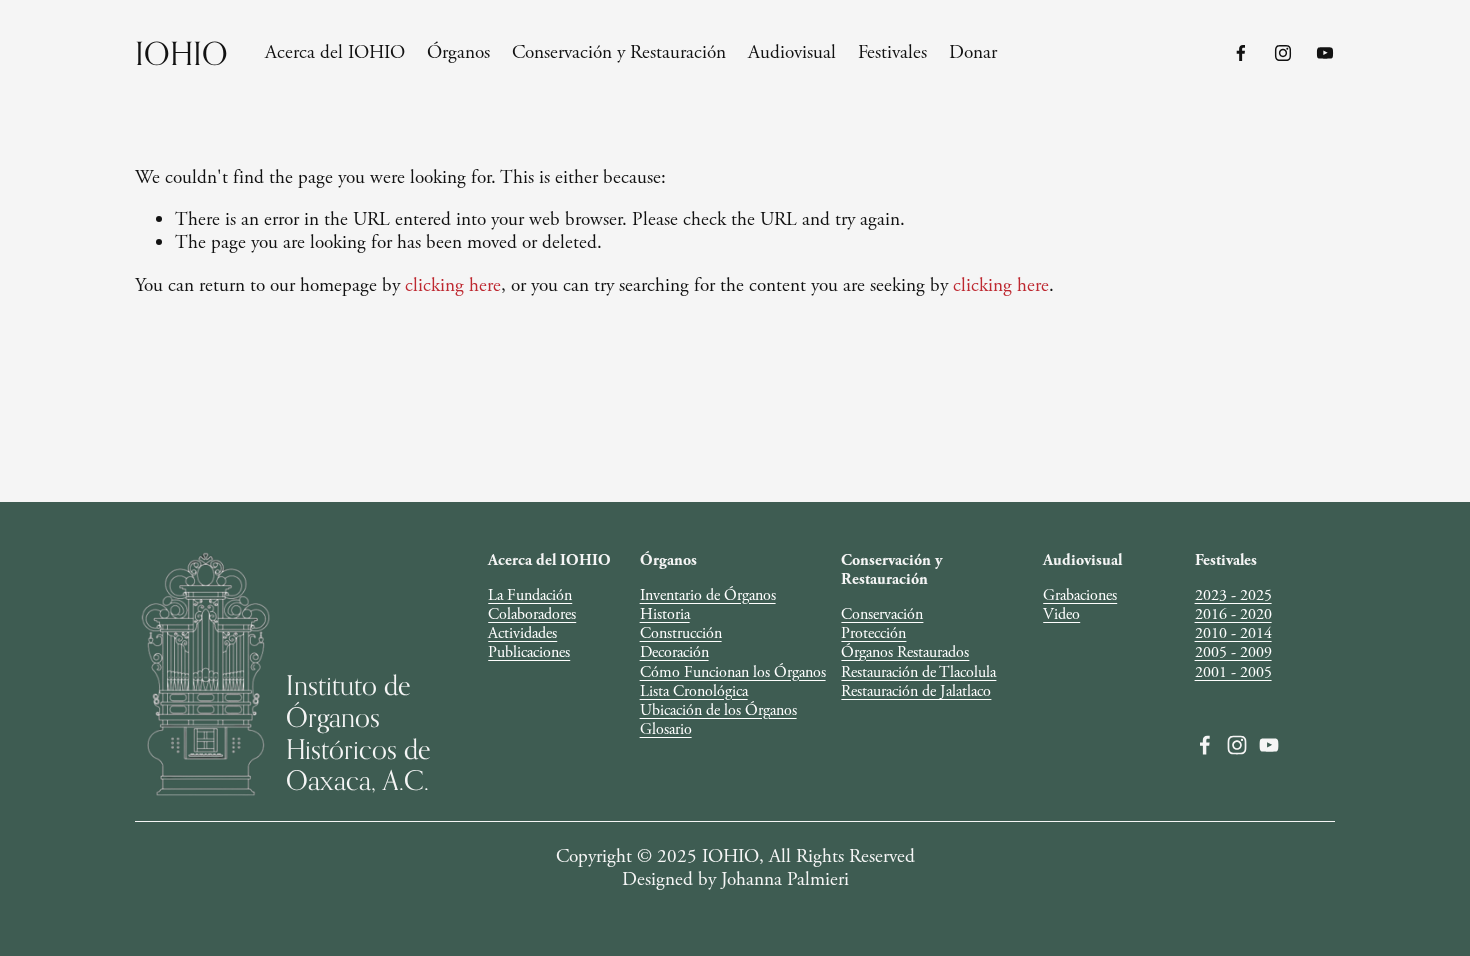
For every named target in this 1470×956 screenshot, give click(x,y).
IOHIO (181, 53)
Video (1061, 614)
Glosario (666, 729)
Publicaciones (529, 652)
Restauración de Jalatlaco (916, 691)
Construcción (681, 633)
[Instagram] (1283, 53)
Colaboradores (532, 614)
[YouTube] (1325, 53)
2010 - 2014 (1233, 633)
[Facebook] (1241, 53)
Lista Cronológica (694, 691)
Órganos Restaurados (905, 652)
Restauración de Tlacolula (918, 672)
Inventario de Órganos (708, 595)
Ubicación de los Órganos (718, 710)
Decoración (674, 652)
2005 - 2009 (1233, 652)
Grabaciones (1080, 595)
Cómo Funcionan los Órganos (733, 672)
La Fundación (530, 595)
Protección (873, 633)
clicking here (453, 285)
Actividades (522, 633)
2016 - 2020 (1233, 614)
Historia (665, 614)
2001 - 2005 (1233, 672)
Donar (973, 52)
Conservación (882, 614)
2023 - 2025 (1233, 595)
